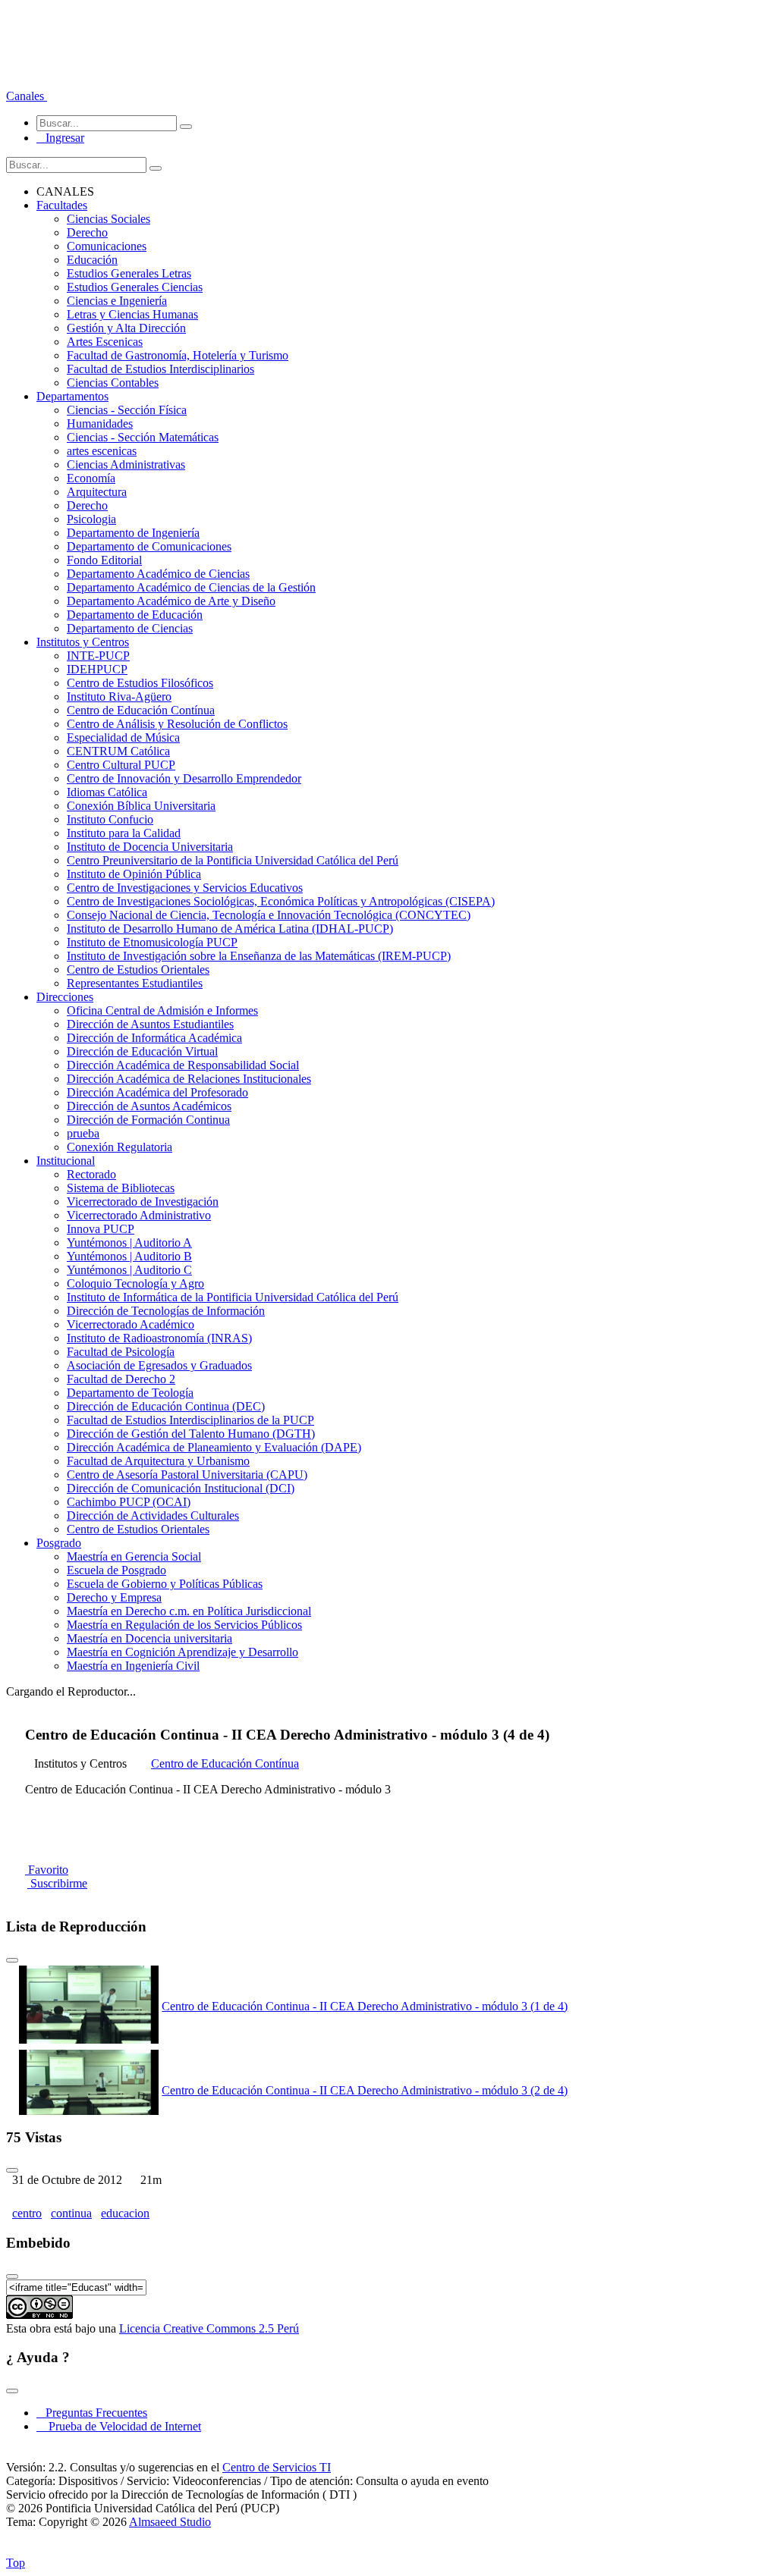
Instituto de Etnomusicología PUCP (152, 942)
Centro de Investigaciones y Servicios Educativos (185, 888)
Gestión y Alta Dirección (126, 328)
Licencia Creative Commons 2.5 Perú (209, 2328)
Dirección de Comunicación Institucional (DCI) (181, 1488)
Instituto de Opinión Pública (134, 874)
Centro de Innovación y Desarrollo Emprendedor (184, 778)
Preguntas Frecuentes (92, 2413)
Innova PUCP (101, 1229)
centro (27, 2213)
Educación (92, 260)
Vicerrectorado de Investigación (143, 1202)
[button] (27, 96)
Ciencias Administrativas (126, 464)
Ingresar (60, 138)
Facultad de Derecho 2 (121, 1379)
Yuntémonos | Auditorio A (129, 1243)
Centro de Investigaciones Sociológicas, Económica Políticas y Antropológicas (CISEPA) (281, 901)
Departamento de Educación (135, 615)
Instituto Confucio (110, 819)
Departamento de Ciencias (130, 628)
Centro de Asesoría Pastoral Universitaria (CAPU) (187, 1475)
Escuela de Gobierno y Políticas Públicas (165, 1584)
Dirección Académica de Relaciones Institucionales (189, 1079)
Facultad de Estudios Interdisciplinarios (160, 369)
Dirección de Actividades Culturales (153, 1515)
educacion (125, 2213)
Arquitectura (97, 492)
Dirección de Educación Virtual (142, 1051)
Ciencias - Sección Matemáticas (143, 437)
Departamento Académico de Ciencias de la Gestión (191, 587)
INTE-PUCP (98, 656)
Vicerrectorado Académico (131, 1324)
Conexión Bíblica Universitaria (141, 806)
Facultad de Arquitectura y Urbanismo (158, 1461)
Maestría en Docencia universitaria (149, 1638)
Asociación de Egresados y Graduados (159, 1365)
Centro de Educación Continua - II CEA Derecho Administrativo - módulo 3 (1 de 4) (365, 2006)
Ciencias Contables (113, 383)
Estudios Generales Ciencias (135, 287)
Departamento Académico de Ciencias (158, 574)
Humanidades (100, 424)
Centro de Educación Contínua (141, 710)
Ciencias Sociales (109, 219)
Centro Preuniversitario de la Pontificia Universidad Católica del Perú (233, 860)
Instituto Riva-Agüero (119, 697)
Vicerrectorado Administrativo (139, 1215)
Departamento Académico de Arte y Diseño (171, 601)
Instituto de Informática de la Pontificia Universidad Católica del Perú (233, 1297)
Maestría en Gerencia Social (134, 1556)
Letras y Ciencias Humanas (132, 314)
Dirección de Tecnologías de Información (166, 1311)
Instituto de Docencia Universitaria (150, 847)
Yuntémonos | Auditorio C (129, 1270)
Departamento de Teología (130, 1393)
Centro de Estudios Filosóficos (140, 683)
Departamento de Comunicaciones (149, 546)
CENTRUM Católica (118, 751)
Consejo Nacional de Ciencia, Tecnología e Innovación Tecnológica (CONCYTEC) (269, 915)
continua (71, 2213)
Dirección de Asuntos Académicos (149, 1106)
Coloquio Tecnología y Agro (135, 1283)
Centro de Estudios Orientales (138, 970)
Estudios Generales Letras (129, 273)
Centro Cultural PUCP (121, 765)
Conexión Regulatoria (120, 1147)
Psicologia (91, 519)
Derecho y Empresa (114, 1597)
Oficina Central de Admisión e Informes (162, 1010)
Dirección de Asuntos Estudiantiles (150, 1024)
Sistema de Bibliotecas (121, 1188)
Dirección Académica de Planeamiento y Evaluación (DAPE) (214, 1447)
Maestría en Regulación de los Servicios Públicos (184, 1625)
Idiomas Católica (107, 792)
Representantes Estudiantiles (135, 983)
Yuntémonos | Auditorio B (129, 1256)
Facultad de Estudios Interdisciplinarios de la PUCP (190, 1420)
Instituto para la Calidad (124, 833)
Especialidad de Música (123, 737)
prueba (83, 1133)
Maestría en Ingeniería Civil (133, 1666)
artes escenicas (102, 451)
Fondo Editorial (104, 560)
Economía (91, 478)
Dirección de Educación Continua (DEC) (166, 1406)
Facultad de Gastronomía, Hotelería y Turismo (178, 355)
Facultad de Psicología (121, 1352)
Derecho (87, 232)
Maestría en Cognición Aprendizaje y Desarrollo (182, 1652)
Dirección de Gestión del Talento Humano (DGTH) (191, 1434)
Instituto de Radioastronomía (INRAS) (159, 1338)
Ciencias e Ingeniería (117, 301)
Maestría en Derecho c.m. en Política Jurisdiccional (189, 1611)
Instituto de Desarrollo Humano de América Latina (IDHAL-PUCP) (230, 929)
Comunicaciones (107, 246)
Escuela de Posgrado (116, 1570)
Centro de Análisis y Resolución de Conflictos (177, 724)
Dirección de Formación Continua (148, 1120)
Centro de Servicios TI (277, 2467)
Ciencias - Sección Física (127, 410)
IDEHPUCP (97, 669)
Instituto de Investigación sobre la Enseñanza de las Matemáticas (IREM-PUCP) (259, 956)
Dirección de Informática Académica (154, 1038)
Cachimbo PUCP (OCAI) (129, 1502)
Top (16, 2563)
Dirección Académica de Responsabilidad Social (183, 1065)
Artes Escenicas (105, 342)
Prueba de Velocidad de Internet (120, 2426)
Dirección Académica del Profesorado (157, 1092)
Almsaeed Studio (170, 2522)
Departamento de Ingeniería (133, 533)
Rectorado (91, 1174)
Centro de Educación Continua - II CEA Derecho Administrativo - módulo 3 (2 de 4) (365, 2090)
